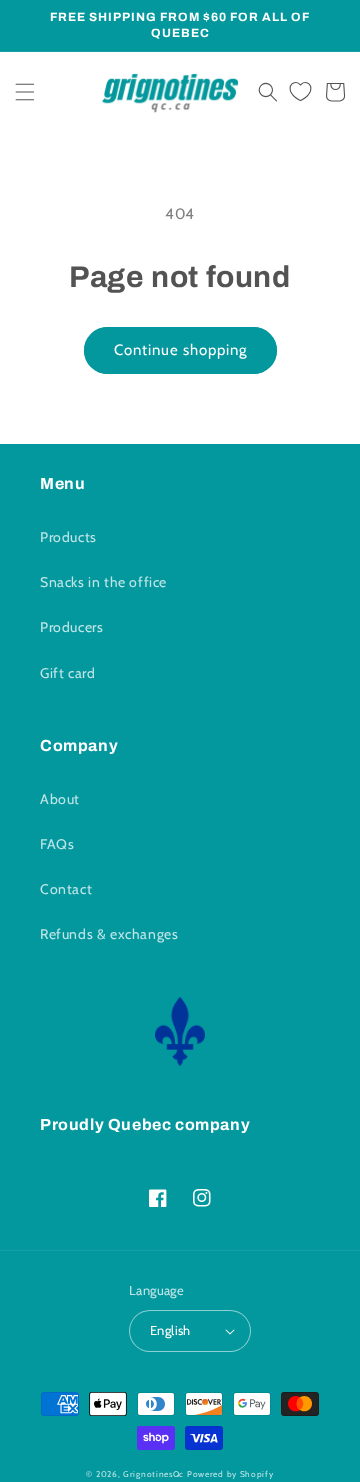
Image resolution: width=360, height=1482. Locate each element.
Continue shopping (180, 350)
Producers (71, 627)
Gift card (67, 673)
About (60, 799)
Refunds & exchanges (109, 934)
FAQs (57, 844)
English (170, 1330)
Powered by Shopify (230, 1474)
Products (68, 537)
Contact (66, 889)
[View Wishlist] (300, 92)
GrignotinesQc (153, 1474)
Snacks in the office (103, 582)
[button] (25, 92)
